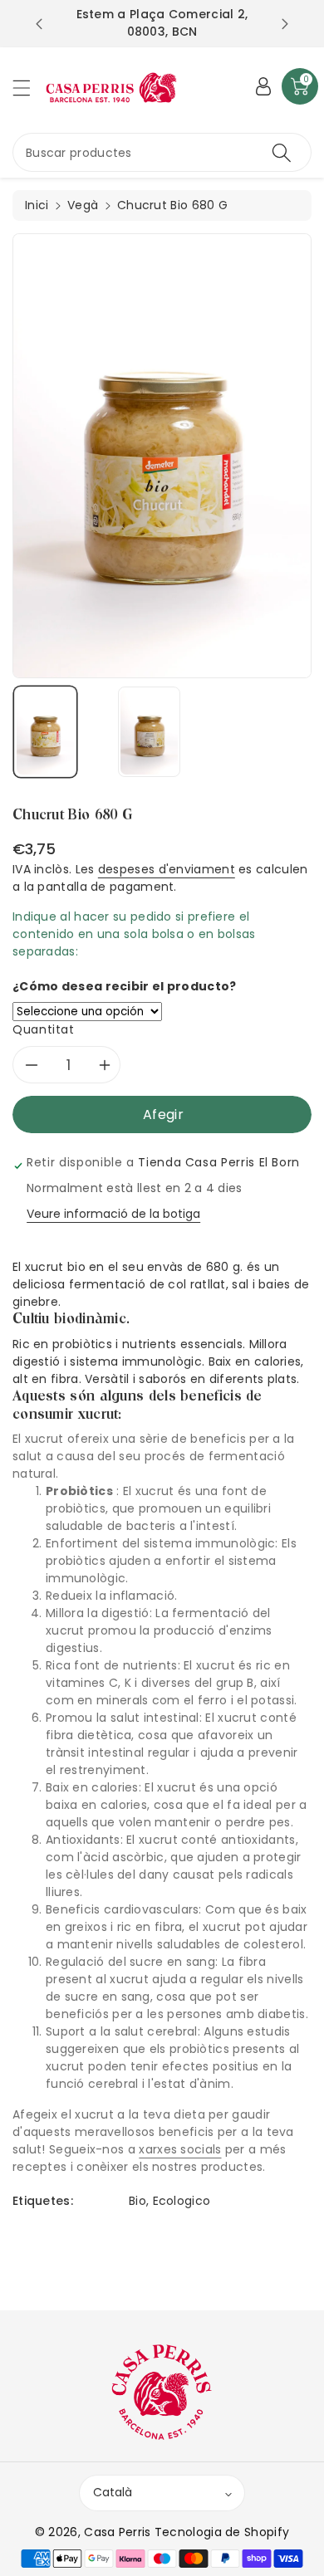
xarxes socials (180, 2149)
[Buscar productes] (282, 152)
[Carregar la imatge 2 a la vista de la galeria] (149, 732)
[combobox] (162, 152)
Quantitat (44, 1029)
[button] (29, 88)
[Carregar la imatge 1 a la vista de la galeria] (45, 732)
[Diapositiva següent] (285, 24)
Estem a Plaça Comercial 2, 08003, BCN (162, 23)
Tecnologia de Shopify (222, 2532)
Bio (137, 2201)
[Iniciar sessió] (263, 86)
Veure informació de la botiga (113, 1214)
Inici (37, 205)
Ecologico (182, 2201)
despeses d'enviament (167, 869)
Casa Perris (117, 2532)
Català (113, 2492)
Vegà (83, 205)
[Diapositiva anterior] (39, 24)
